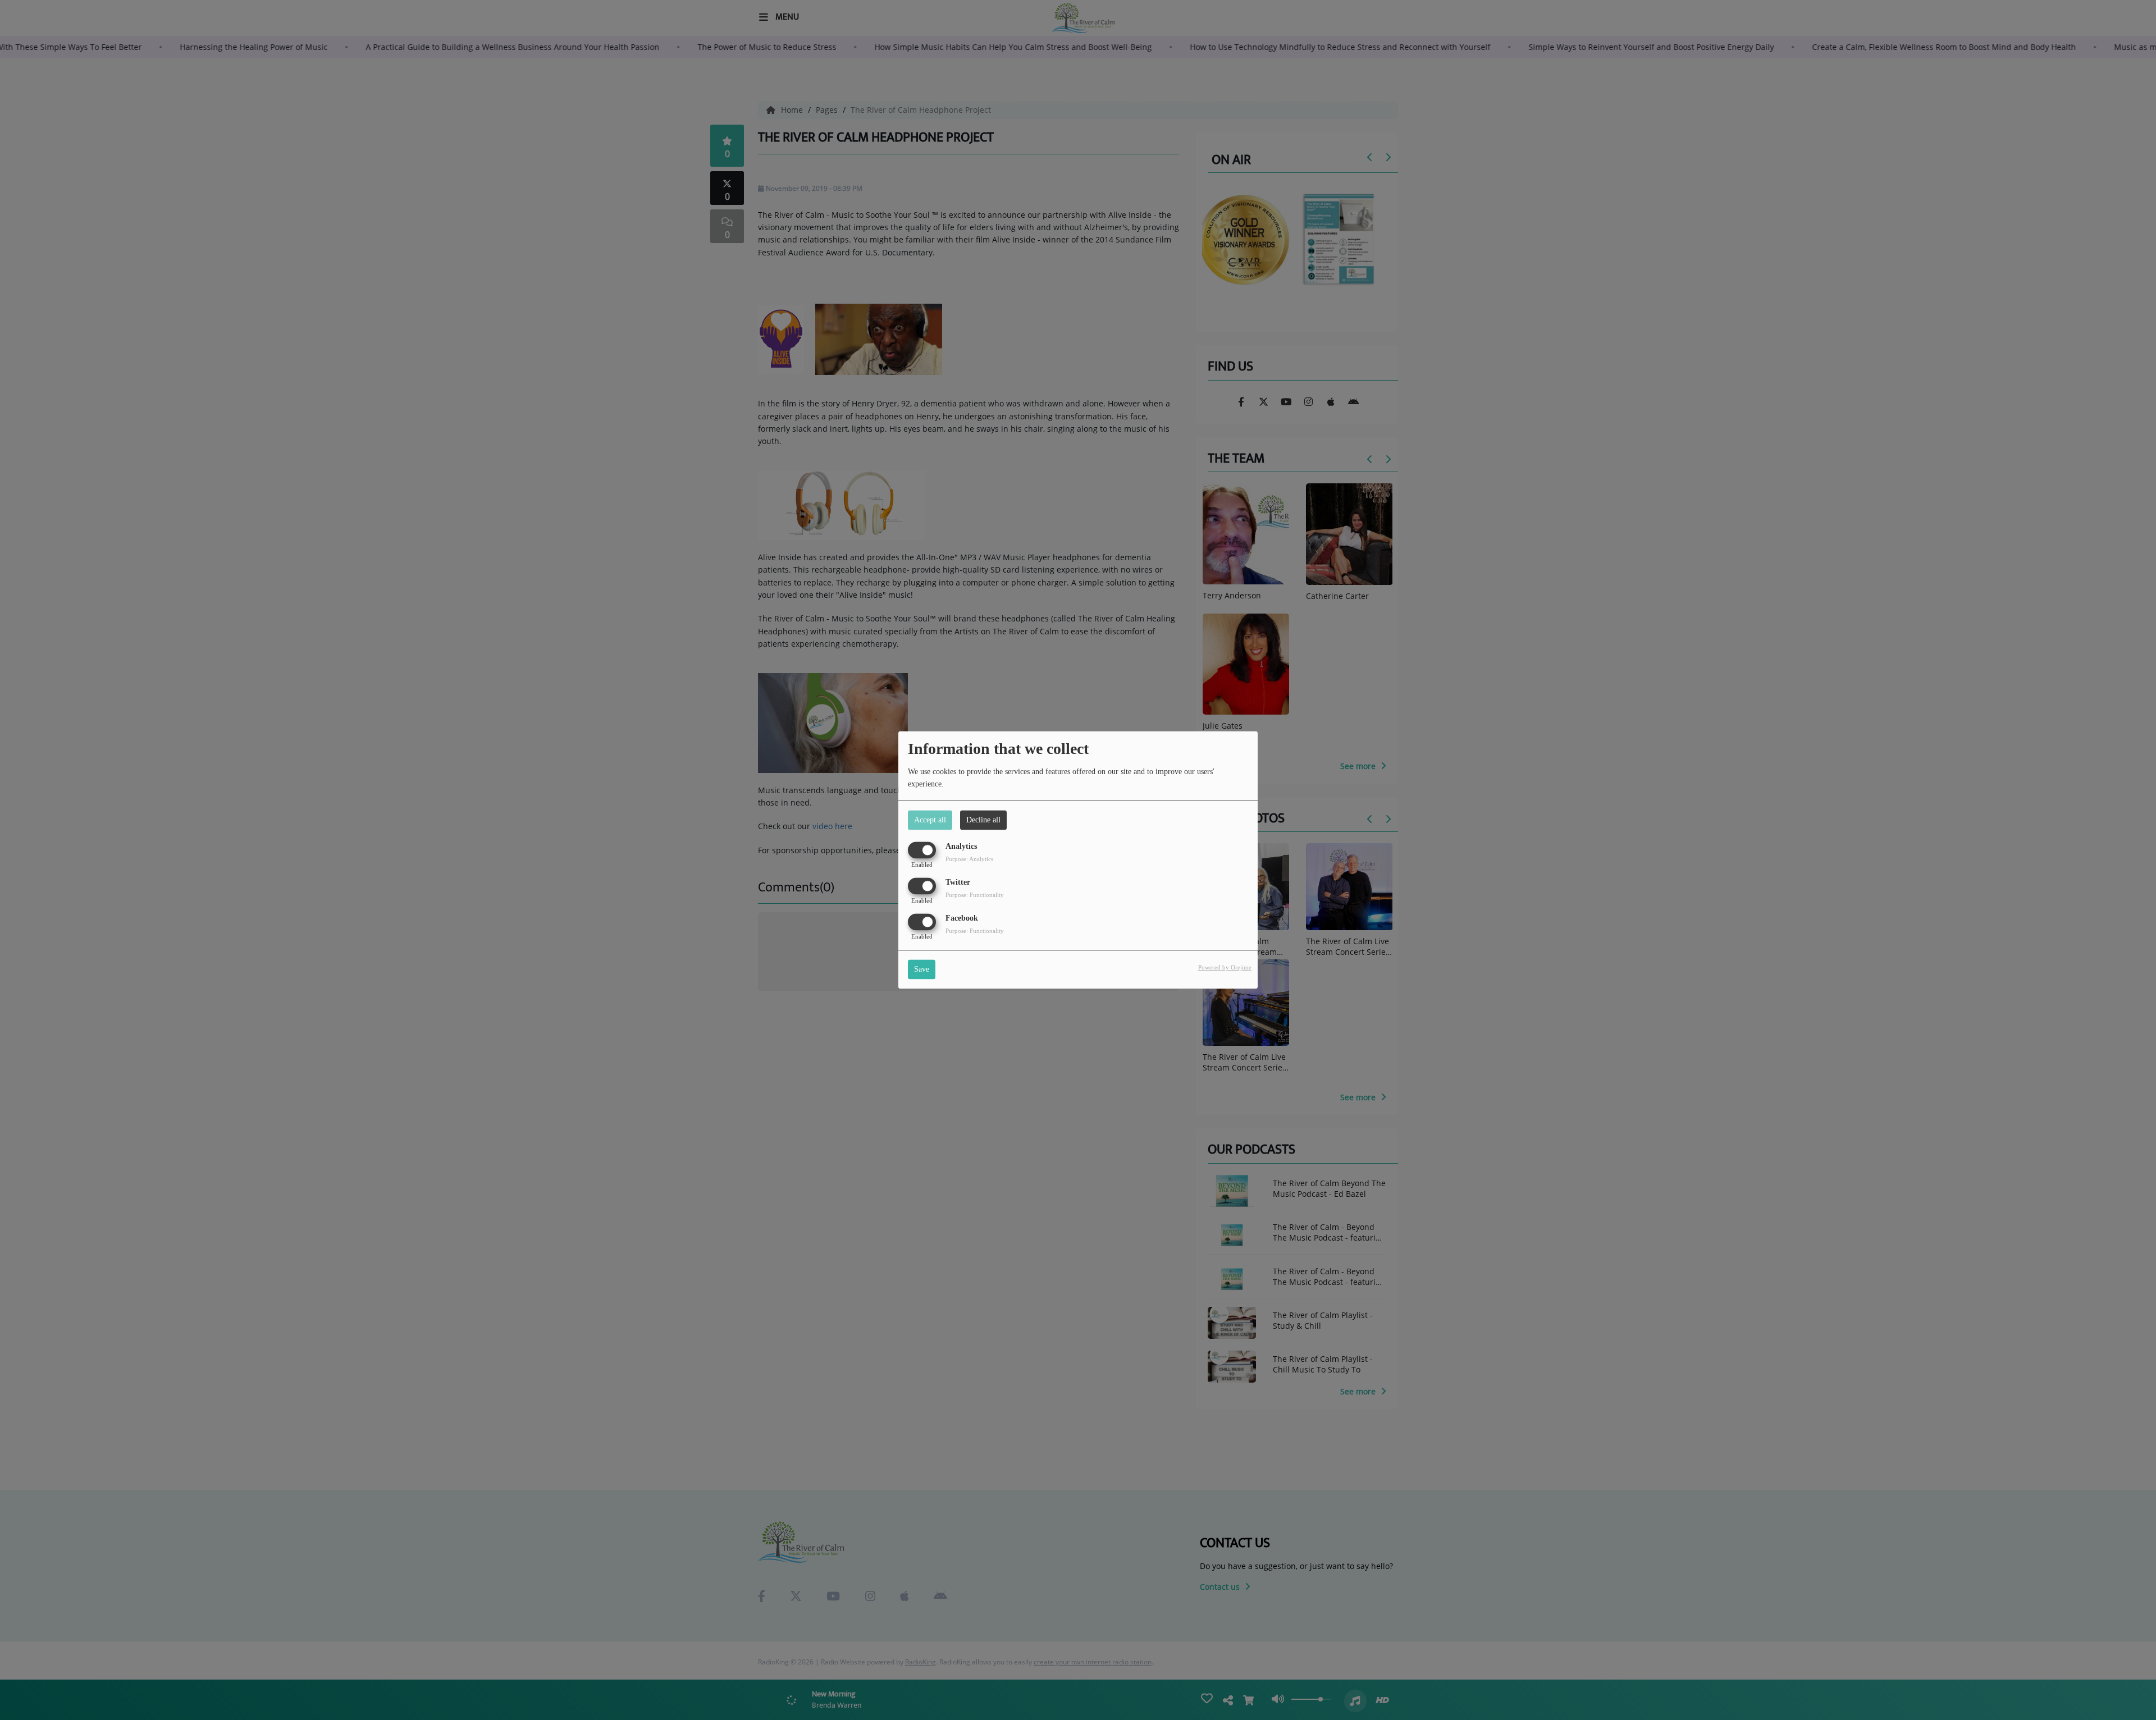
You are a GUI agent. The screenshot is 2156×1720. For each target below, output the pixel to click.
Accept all (930, 820)
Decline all (983, 820)
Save (922, 970)
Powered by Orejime (1225, 968)
